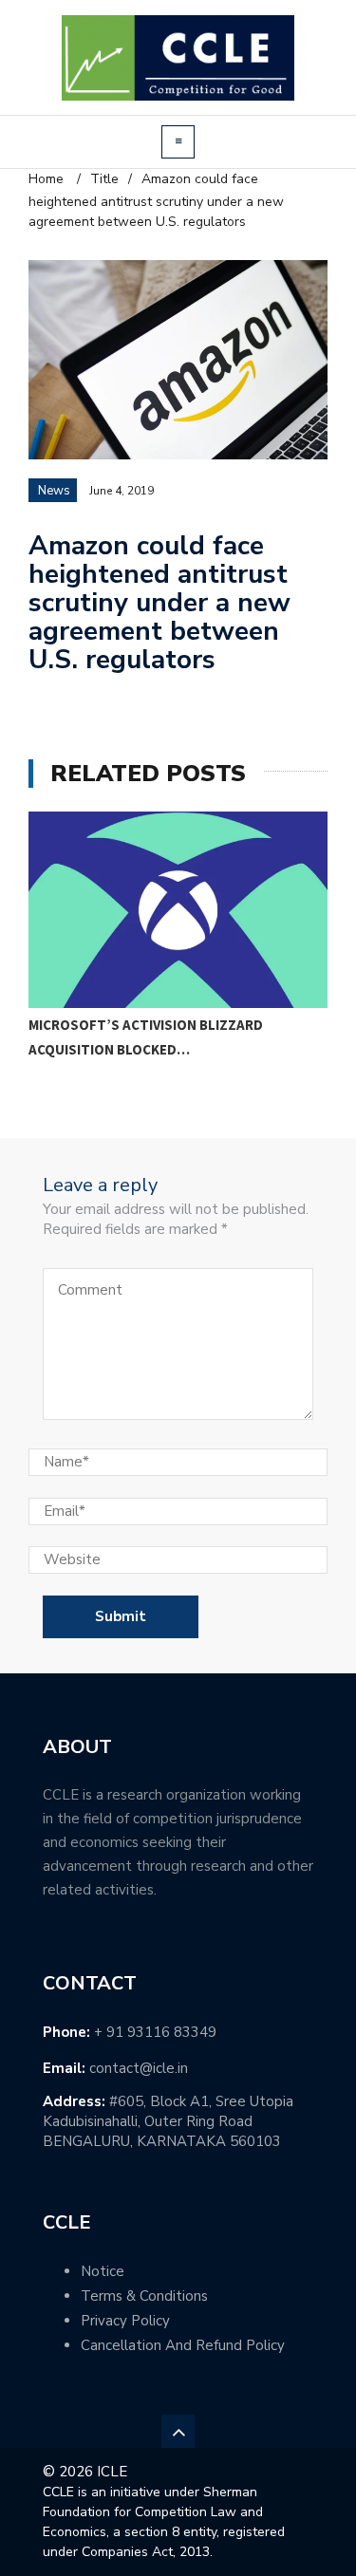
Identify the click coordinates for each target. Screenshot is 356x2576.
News (54, 491)
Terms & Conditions (144, 2296)
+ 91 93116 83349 (155, 2032)
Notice (103, 2271)
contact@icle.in (139, 2068)
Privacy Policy (125, 2321)
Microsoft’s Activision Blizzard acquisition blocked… (146, 1037)
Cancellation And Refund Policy (183, 2345)
